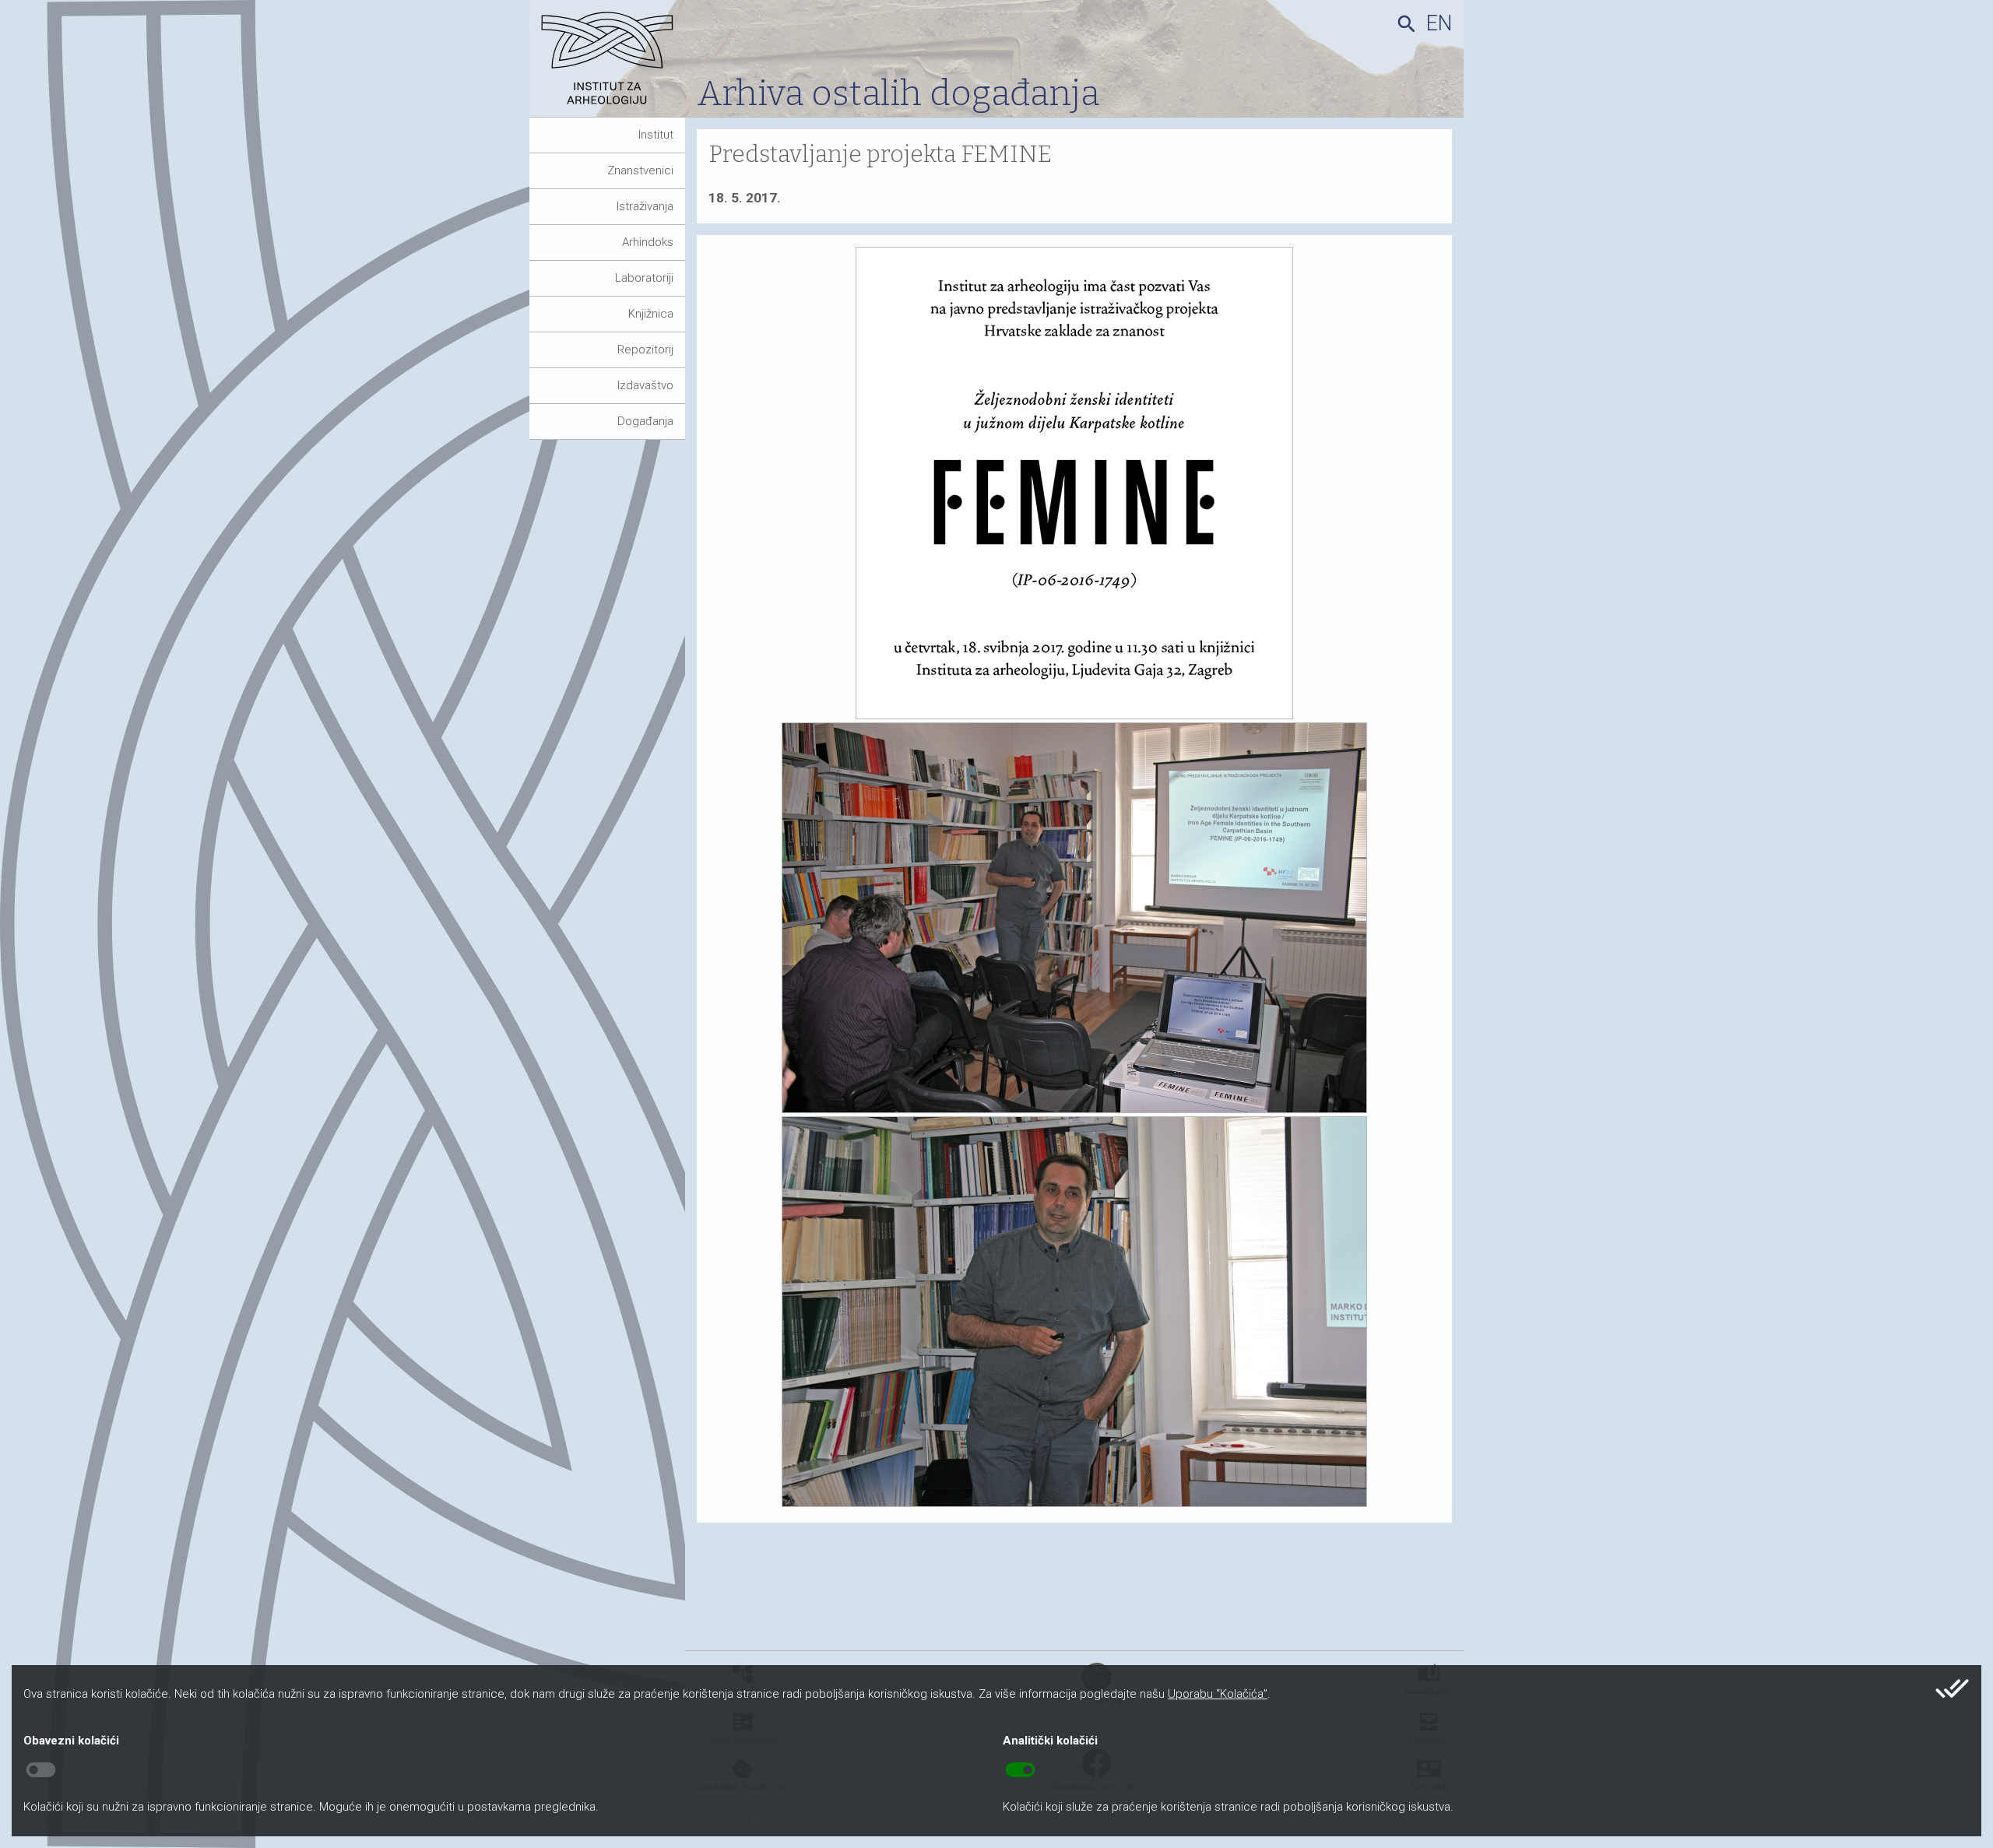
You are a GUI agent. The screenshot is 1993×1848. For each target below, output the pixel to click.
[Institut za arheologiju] (613, 64)
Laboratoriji (644, 278)
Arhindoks (648, 242)
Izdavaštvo (645, 385)
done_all (1952, 1688)
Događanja (645, 421)
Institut (656, 135)
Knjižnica (651, 314)
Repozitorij (645, 350)
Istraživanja (645, 206)
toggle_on (1020, 1770)
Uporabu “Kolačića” (1218, 1694)
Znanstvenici (640, 170)
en (1439, 23)
